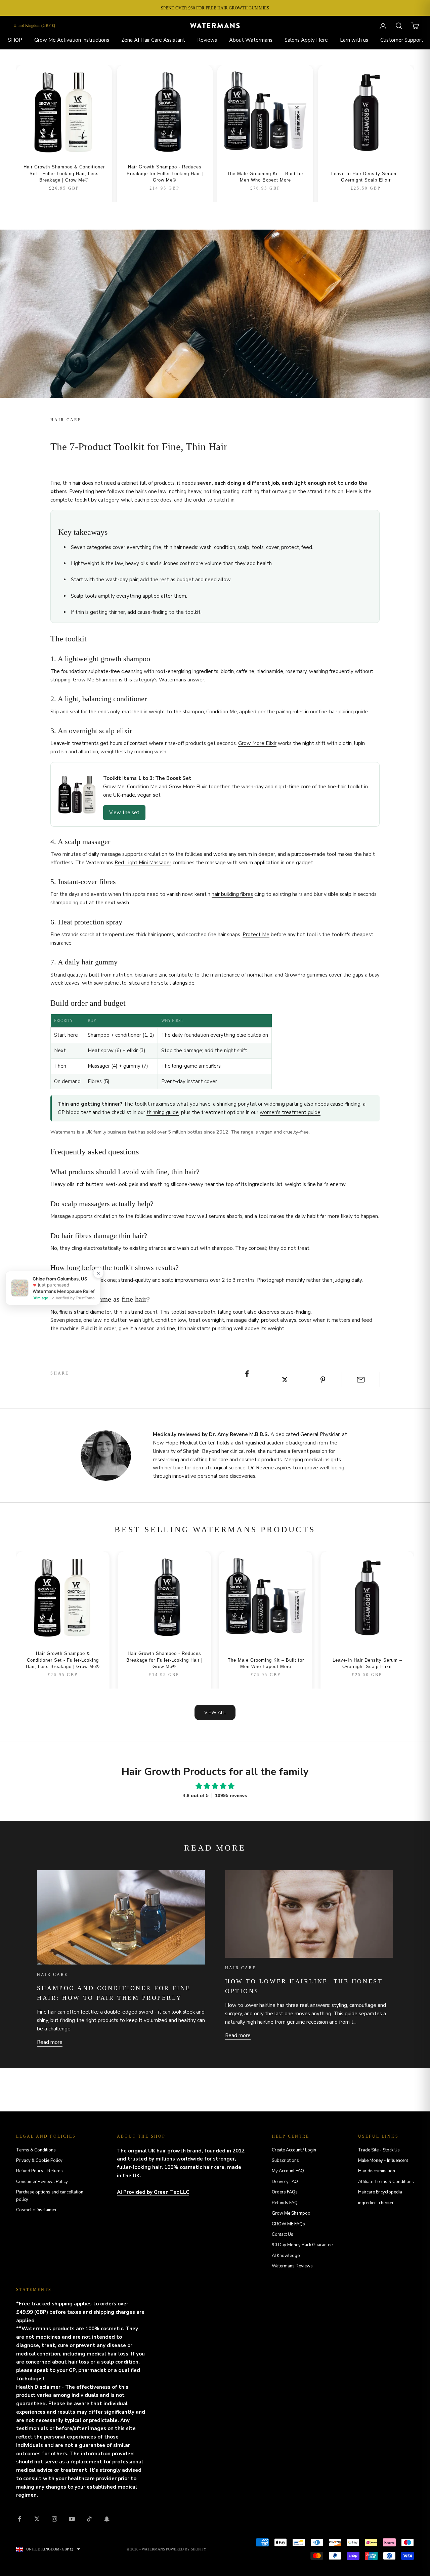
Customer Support (402, 40)
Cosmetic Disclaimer (36, 2210)
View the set (124, 813)
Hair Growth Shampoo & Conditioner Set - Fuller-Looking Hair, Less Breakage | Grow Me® (64, 173)
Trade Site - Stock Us (379, 2150)
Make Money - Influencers (383, 2161)
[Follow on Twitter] (37, 2519)
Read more (50, 2042)
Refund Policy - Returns (39, 2171)
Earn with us (354, 40)
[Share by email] (361, 1380)
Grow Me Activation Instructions (72, 40)
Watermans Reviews (292, 2266)
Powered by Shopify (186, 2549)
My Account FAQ (288, 2171)
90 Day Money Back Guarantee (302, 2245)
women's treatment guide (290, 1112)
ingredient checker (376, 2203)
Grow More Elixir (257, 743)
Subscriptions (285, 2161)
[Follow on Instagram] (54, 2519)
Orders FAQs (285, 2192)
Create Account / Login (294, 2150)
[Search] (399, 26)
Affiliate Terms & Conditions (386, 2182)
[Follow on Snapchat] (107, 2519)
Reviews (207, 40)
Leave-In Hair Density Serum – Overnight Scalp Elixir (366, 177)
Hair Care (66, 420)
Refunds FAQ (285, 2203)
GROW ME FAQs (288, 2224)
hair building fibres (232, 894)
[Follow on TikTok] (89, 2519)
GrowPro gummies (306, 975)
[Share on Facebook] (247, 1374)
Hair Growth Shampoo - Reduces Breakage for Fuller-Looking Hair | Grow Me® (165, 173)
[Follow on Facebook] (19, 2519)
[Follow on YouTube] (72, 2519)
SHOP (15, 40)
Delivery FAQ (285, 2182)
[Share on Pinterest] (323, 1380)
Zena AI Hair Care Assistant (153, 40)
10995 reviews (231, 1795)
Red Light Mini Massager (143, 863)
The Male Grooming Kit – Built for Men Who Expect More (265, 177)
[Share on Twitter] (285, 1380)
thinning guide (163, 1112)
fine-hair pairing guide (343, 712)
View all (215, 1713)
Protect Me (256, 935)
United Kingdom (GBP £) (34, 26)
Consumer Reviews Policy (42, 2182)
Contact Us (283, 2234)
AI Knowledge (286, 2256)
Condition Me (222, 712)
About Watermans (251, 40)
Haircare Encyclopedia (380, 2192)
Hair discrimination (377, 2171)
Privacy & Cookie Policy (39, 2161)
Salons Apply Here (306, 40)
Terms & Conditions (36, 2150)
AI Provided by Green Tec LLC (153, 2192)
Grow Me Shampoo (95, 680)
